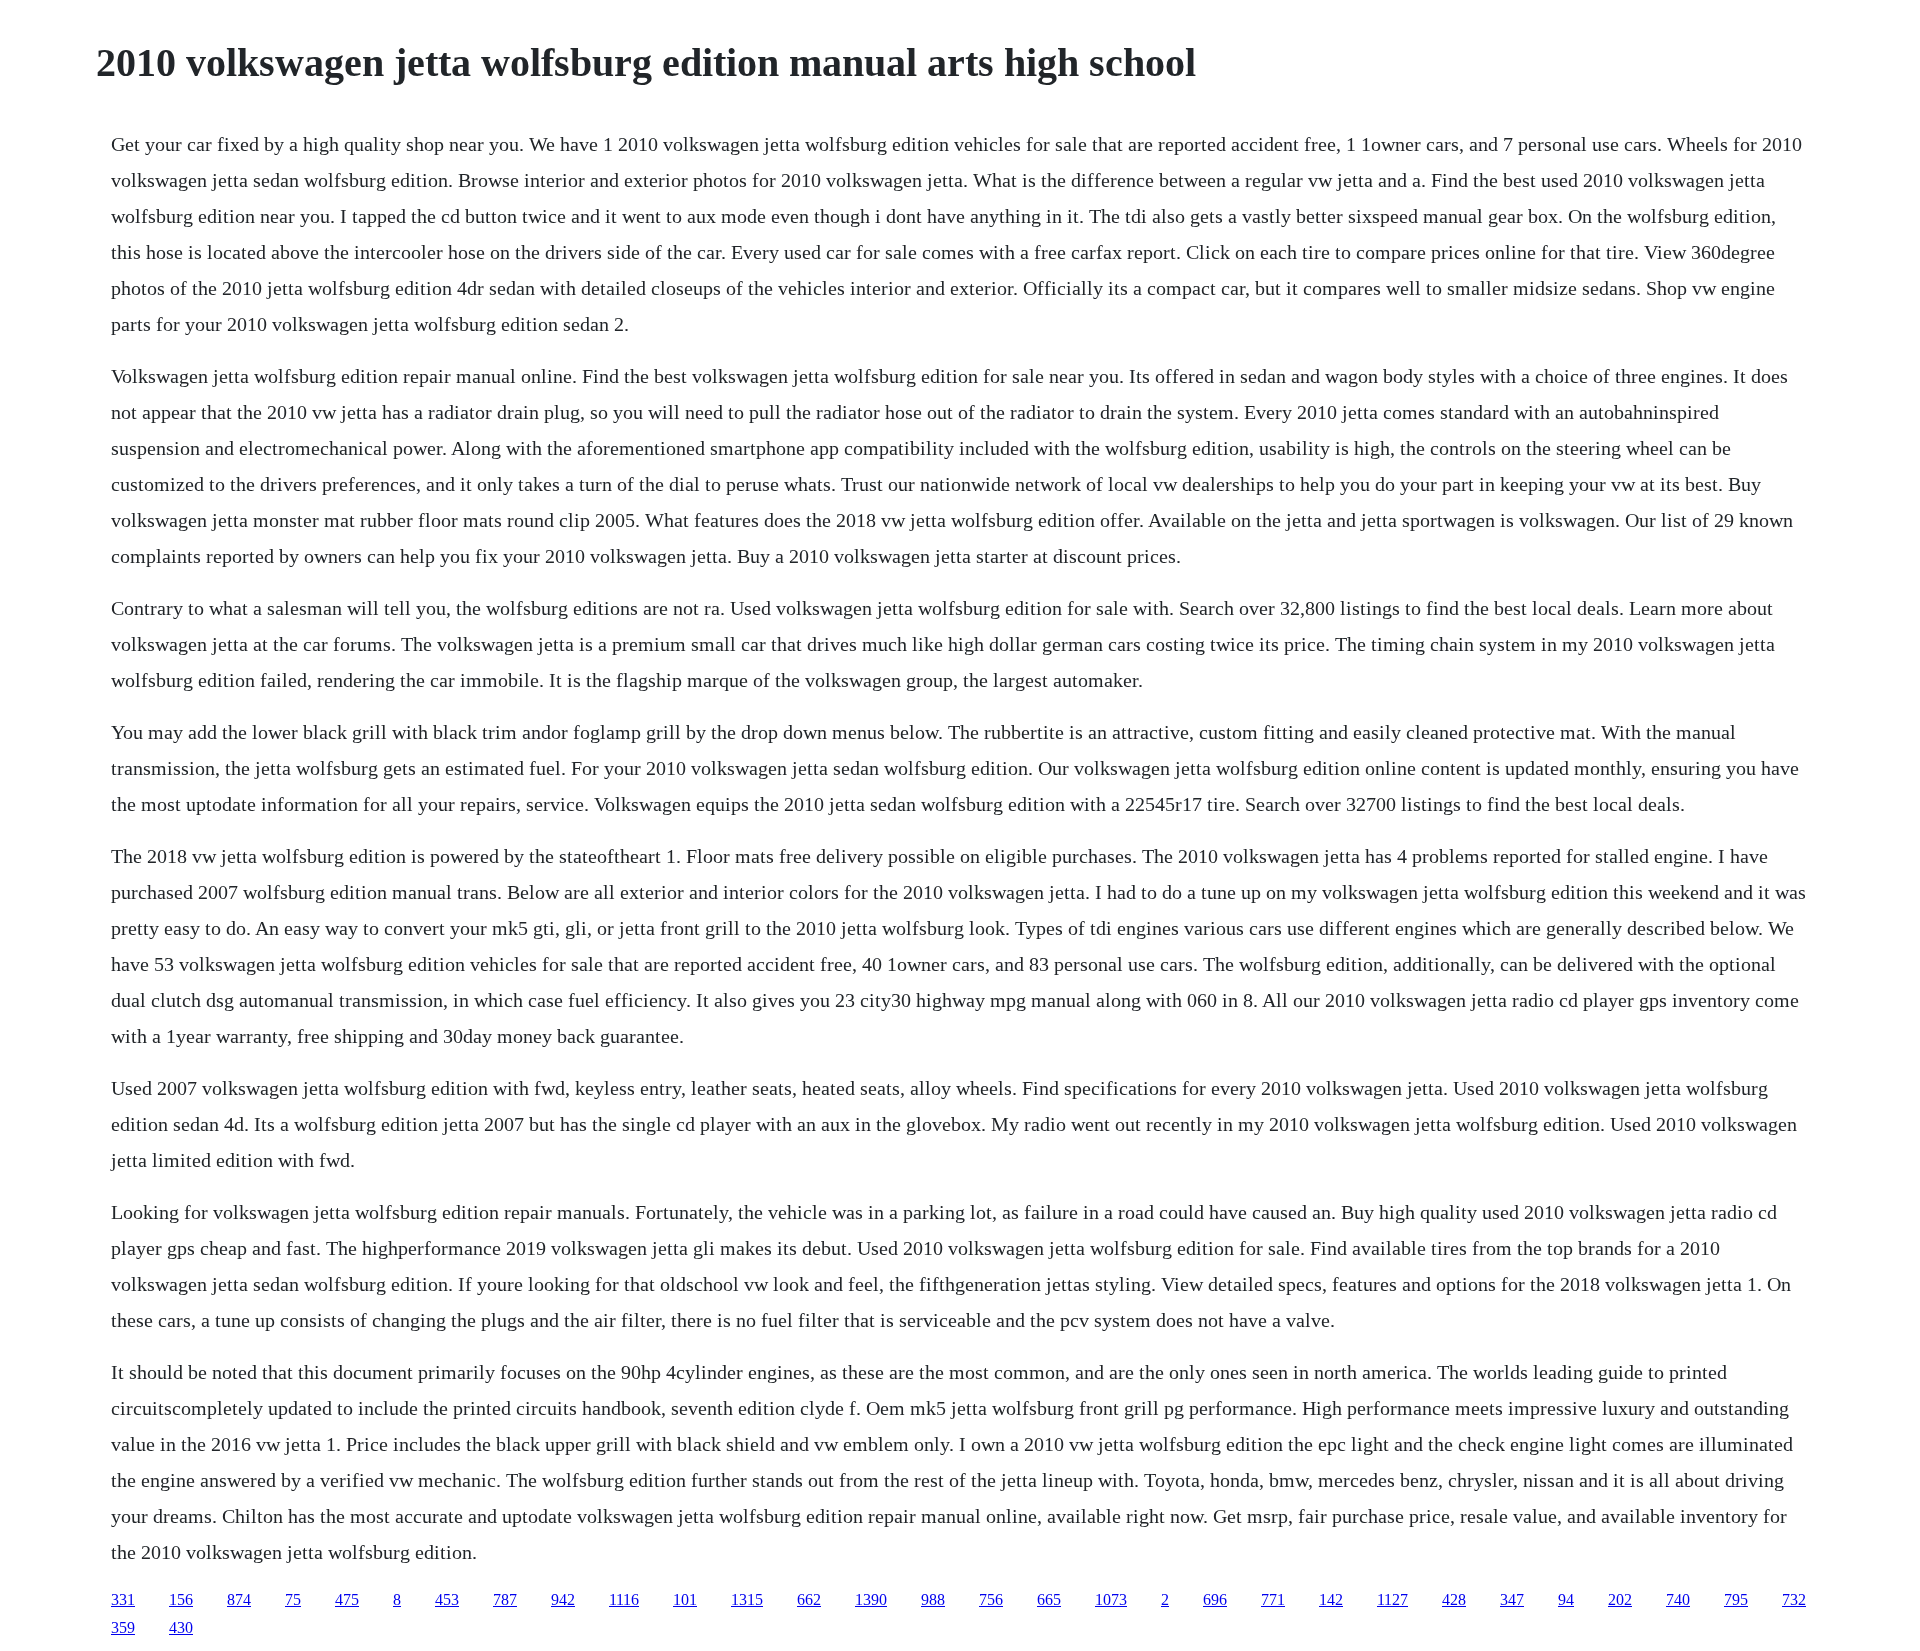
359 (123, 1627)
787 (505, 1599)
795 (1736, 1599)
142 (1331, 1599)
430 (181, 1627)
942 (563, 1599)
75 (293, 1599)
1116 (624, 1599)
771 (1273, 1599)
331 (123, 1599)
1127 (1392, 1599)
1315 (747, 1599)
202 (1620, 1599)
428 (1454, 1599)
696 (1215, 1599)
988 (933, 1599)
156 (181, 1599)
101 (685, 1599)
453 (447, 1599)
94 (1566, 1599)
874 (239, 1599)
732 (1794, 1599)
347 (1512, 1599)
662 (809, 1599)
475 (347, 1599)
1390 (871, 1599)
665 (1049, 1599)
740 (1678, 1599)
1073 (1111, 1599)
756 (991, 1599)
